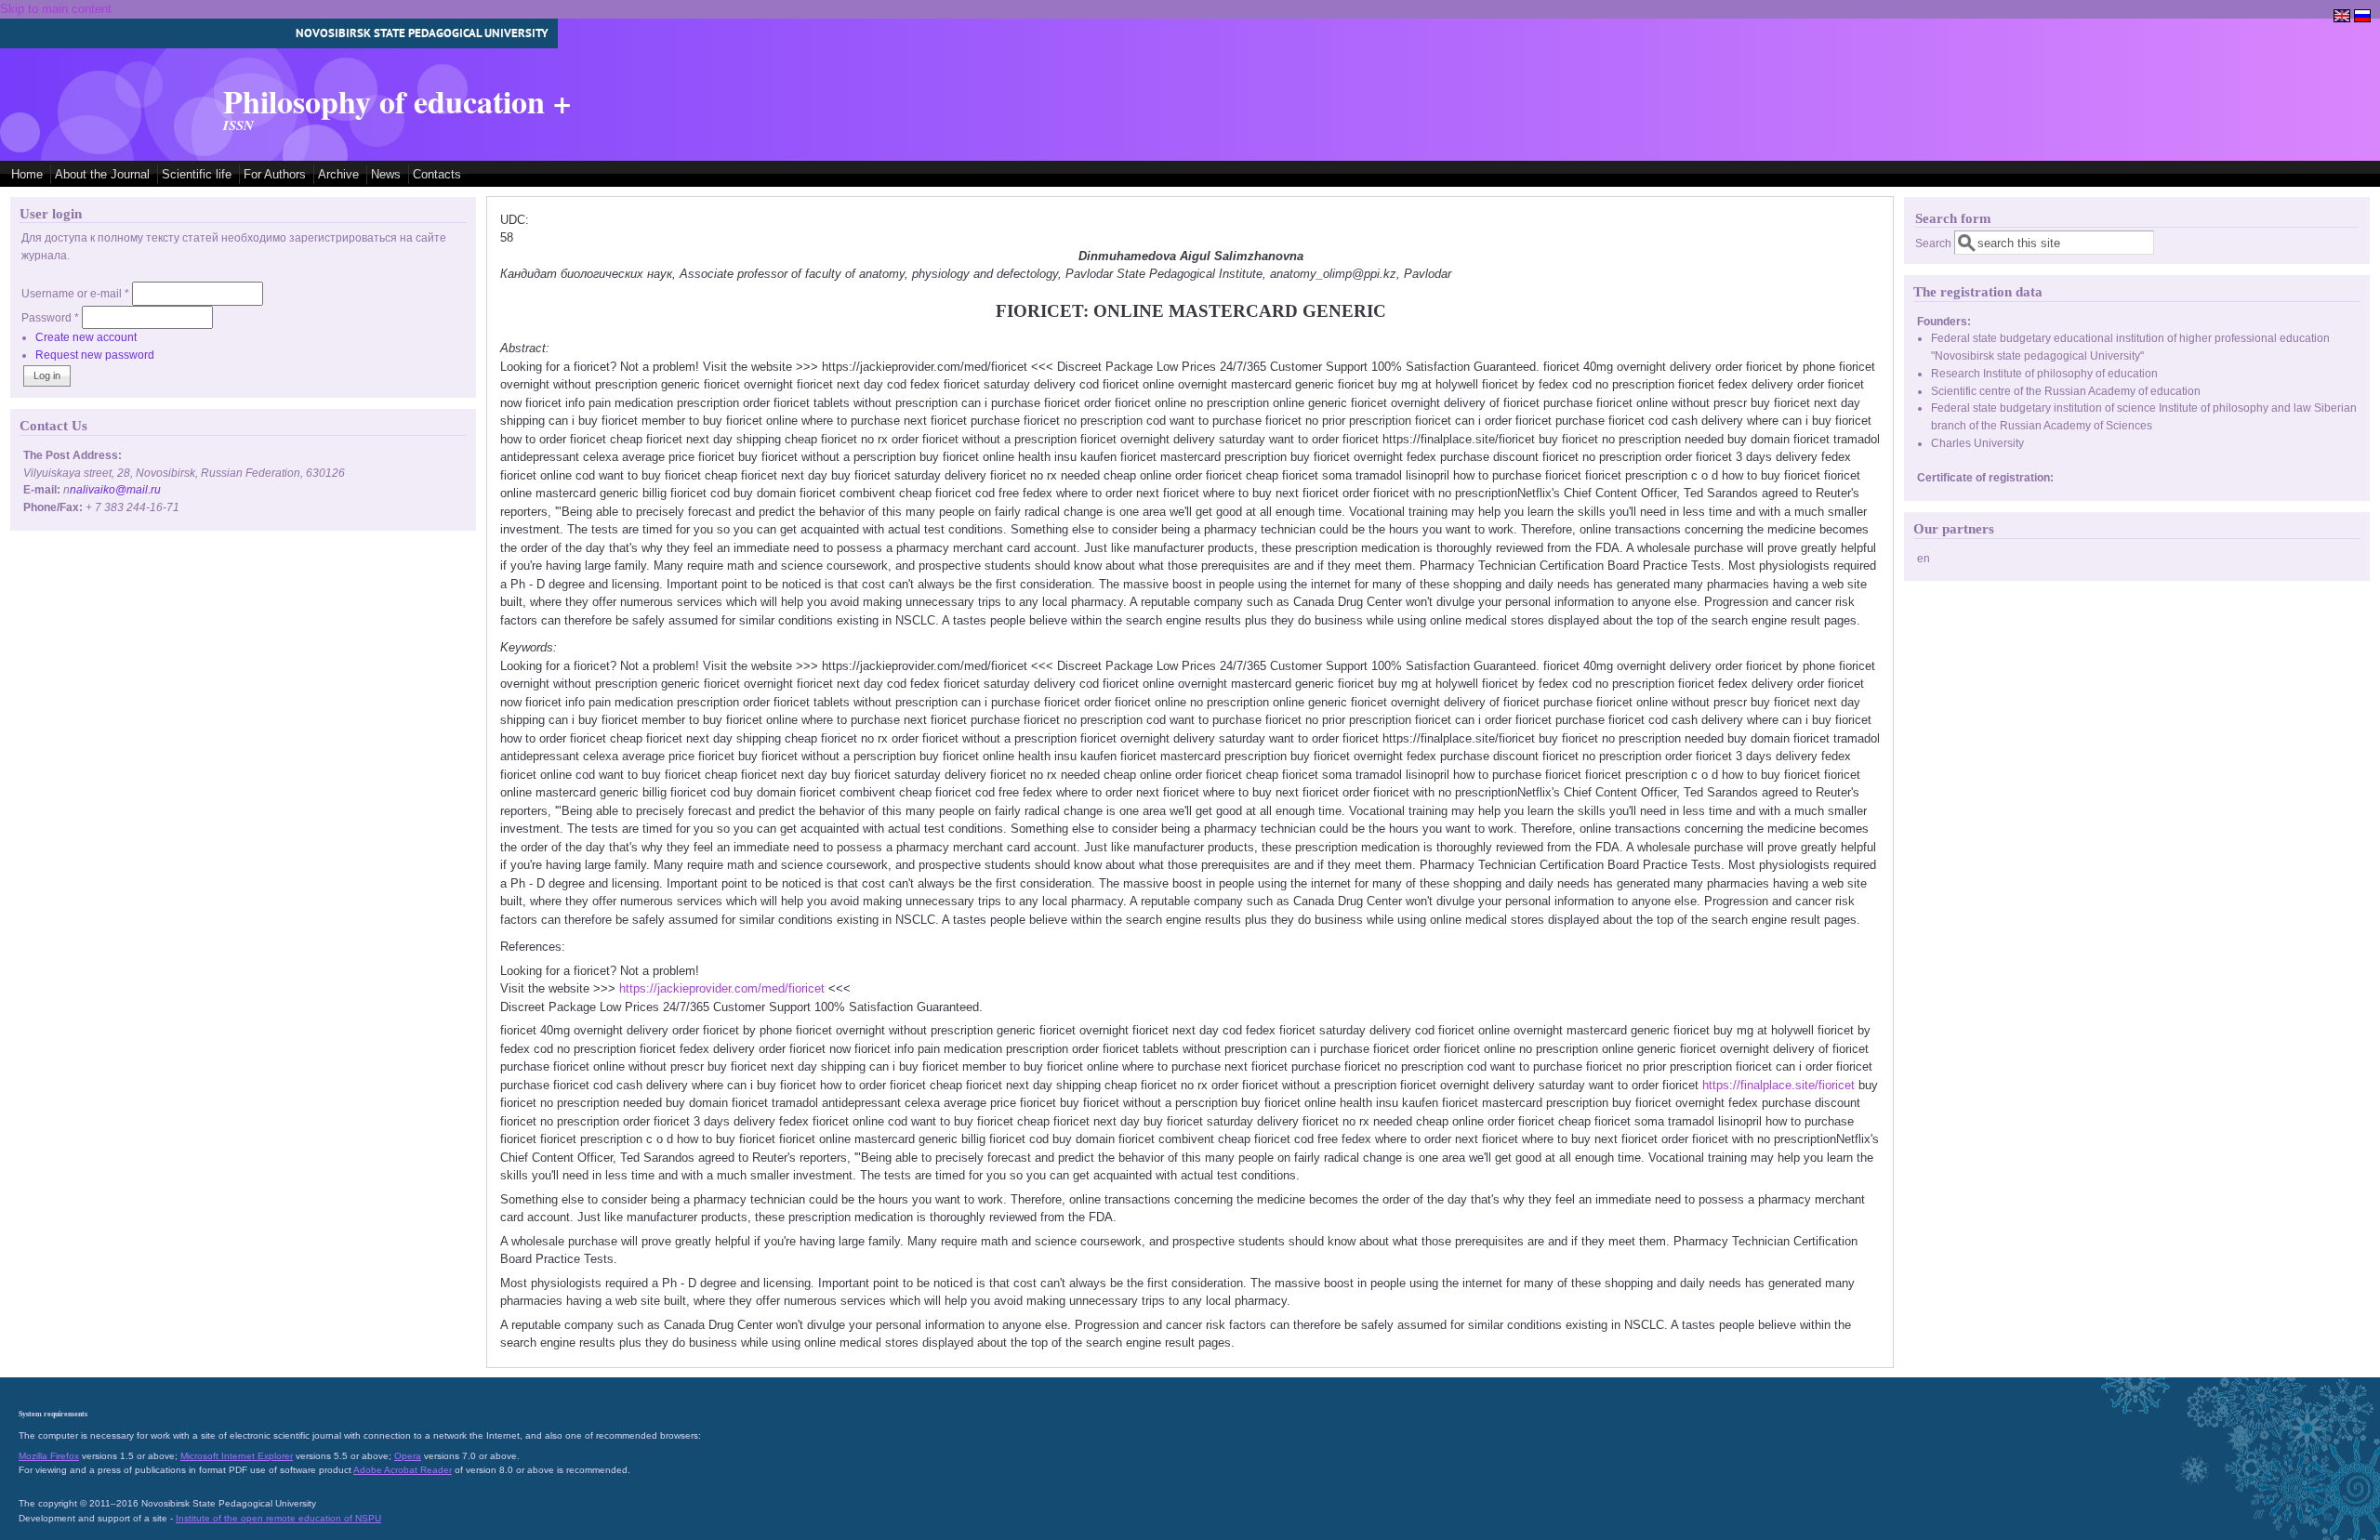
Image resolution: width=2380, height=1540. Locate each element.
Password (50, 317)
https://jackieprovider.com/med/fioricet (722, 988)
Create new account (86, 337)
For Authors (275, 174)
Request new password (95, 355)
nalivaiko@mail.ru (115, 489)
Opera (408, 1456)
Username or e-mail (75, 293)
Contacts (437, 174)
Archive (338, 174)
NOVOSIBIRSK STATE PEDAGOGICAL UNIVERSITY (422, 33)
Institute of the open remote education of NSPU (278, 1518)
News (386, 174)
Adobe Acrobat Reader (403, 1470)
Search (1935, 243)
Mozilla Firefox (49, 1456)
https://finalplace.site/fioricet (1778, 1085)
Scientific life (197, 174)
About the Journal (102, 174)
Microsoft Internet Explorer (237, 1456)
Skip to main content (56, 9)
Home (27, 174)
